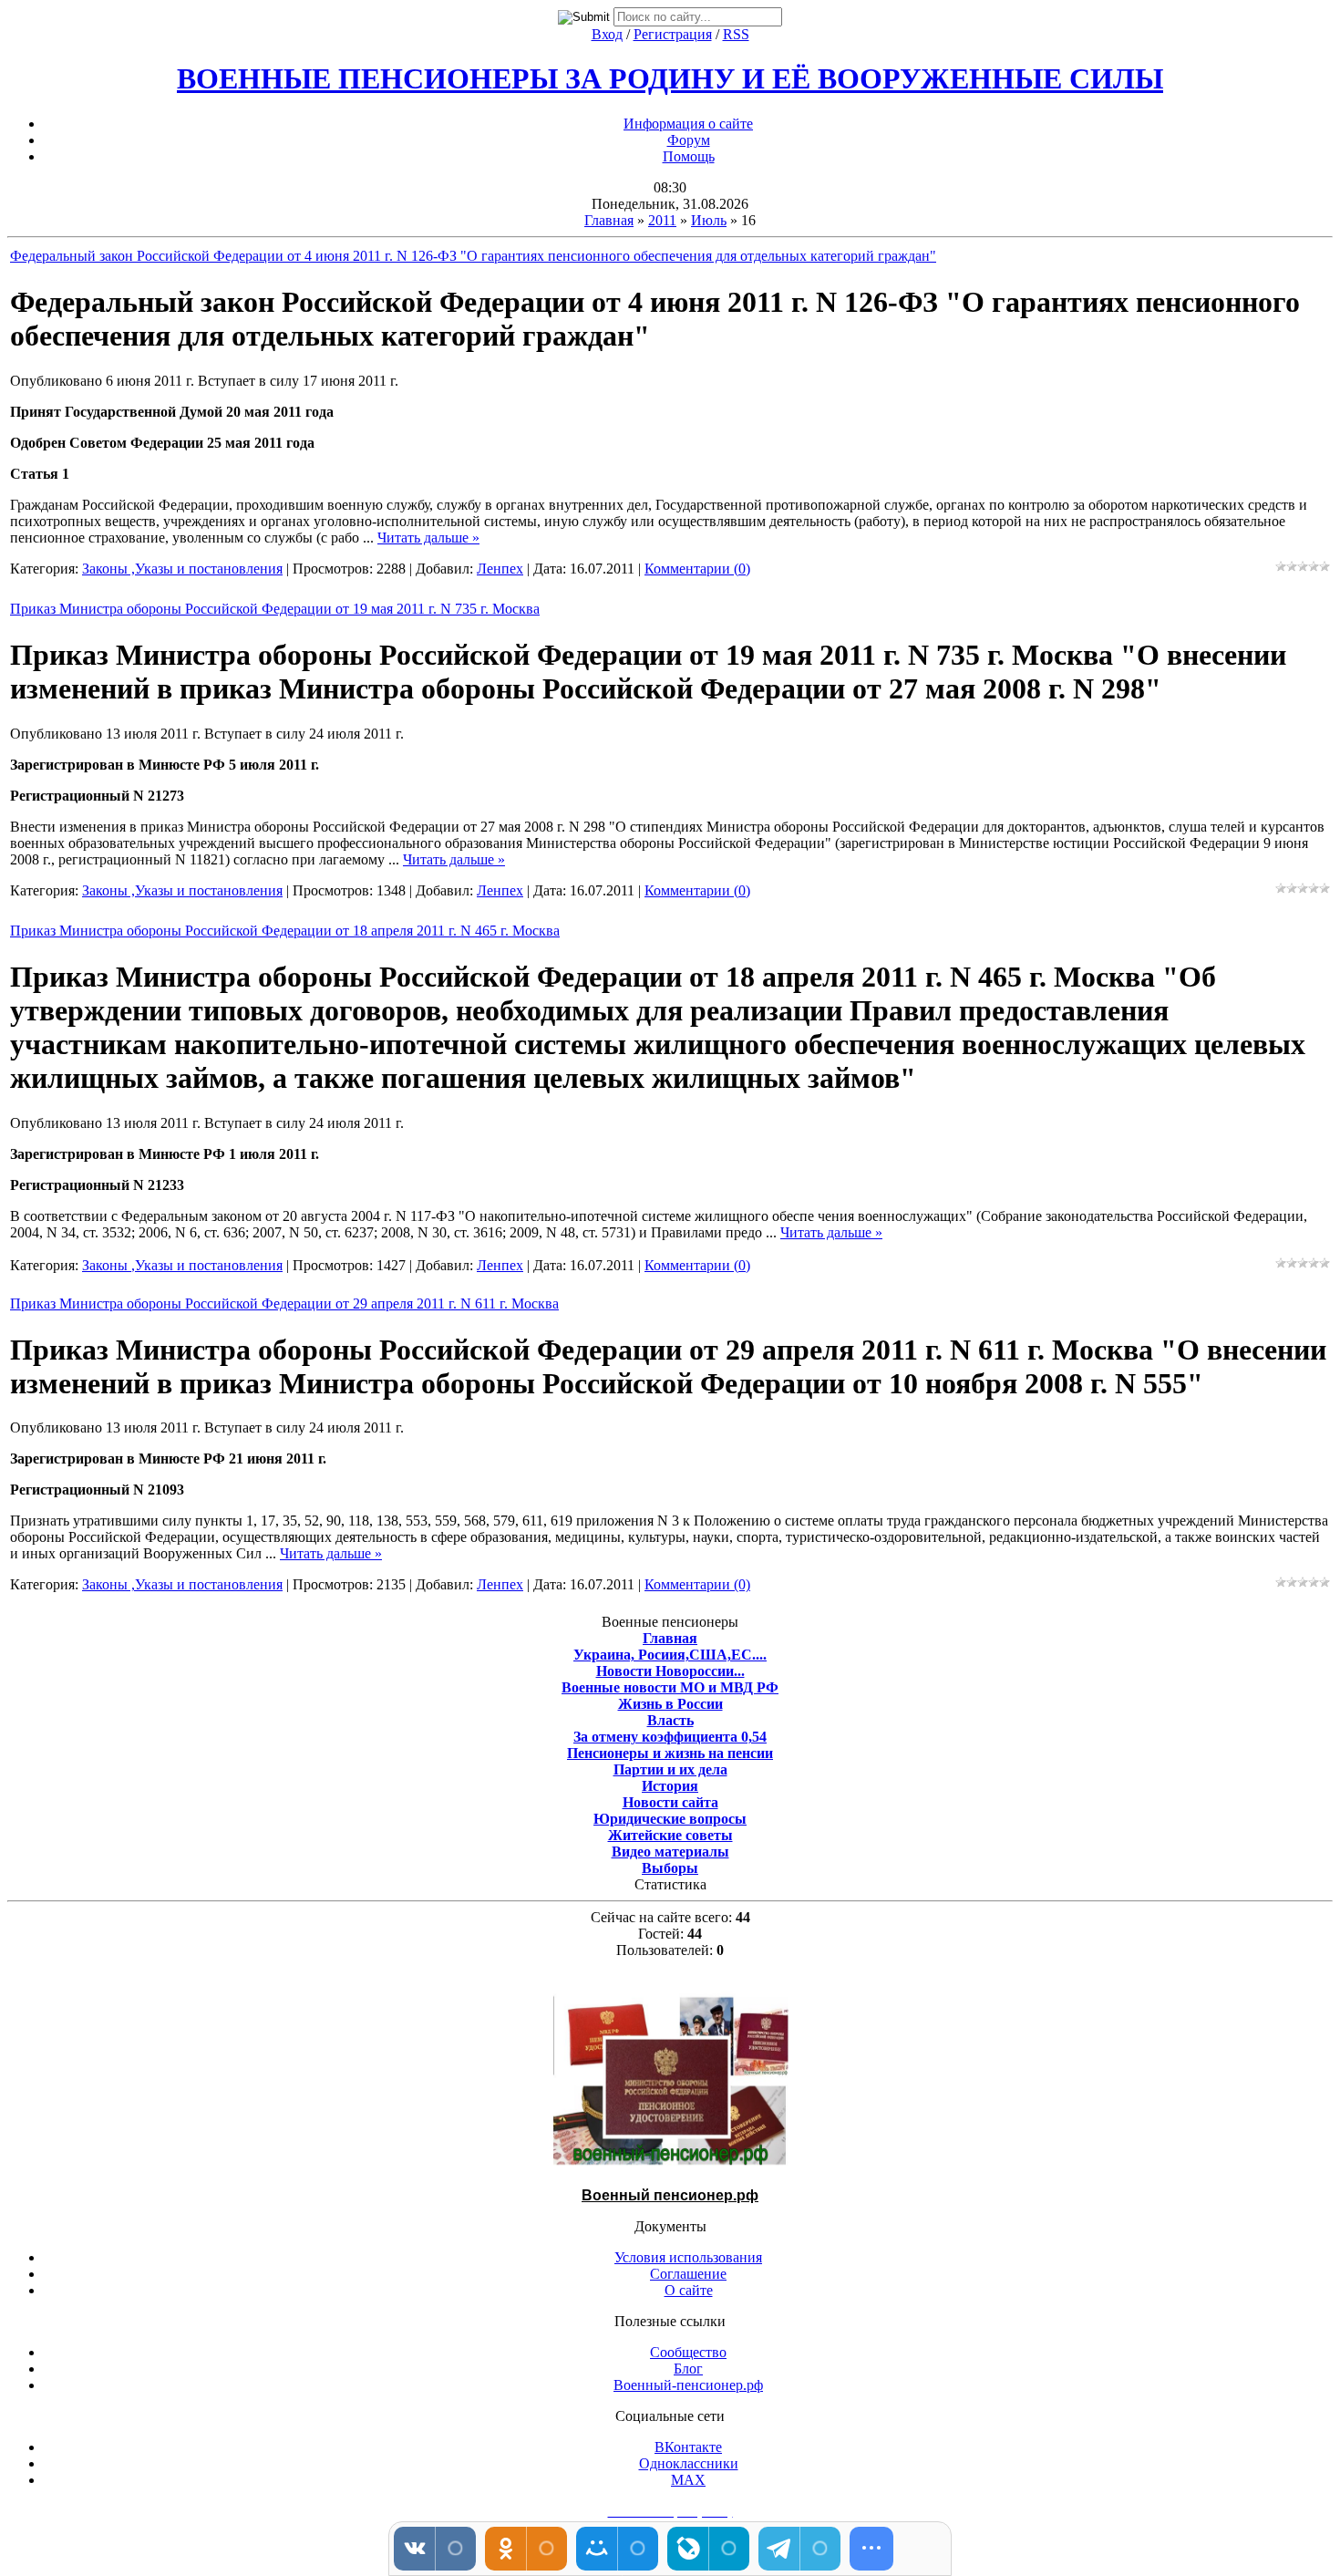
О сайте (689, 2290)
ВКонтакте (688, 2447)
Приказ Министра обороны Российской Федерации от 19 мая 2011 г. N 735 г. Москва (275, 609)
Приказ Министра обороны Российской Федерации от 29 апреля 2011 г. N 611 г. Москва (284, 1304)
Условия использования (688, 2257)
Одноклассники (689, 2463)
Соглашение (688, 2274)
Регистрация (673, 34)
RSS (736, 34)
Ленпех (500, 569)
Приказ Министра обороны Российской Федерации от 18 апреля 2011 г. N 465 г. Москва (285, 931)
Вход (607, 34)
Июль (709, 220)
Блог (688, 2369)
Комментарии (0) (697, 569)
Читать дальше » (428, 538)
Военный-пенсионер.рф (688, 2385)
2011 (662, 220)
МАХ (688, 2480)
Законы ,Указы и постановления (182, 569)
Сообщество (688, 2352)
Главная (609, 220)
